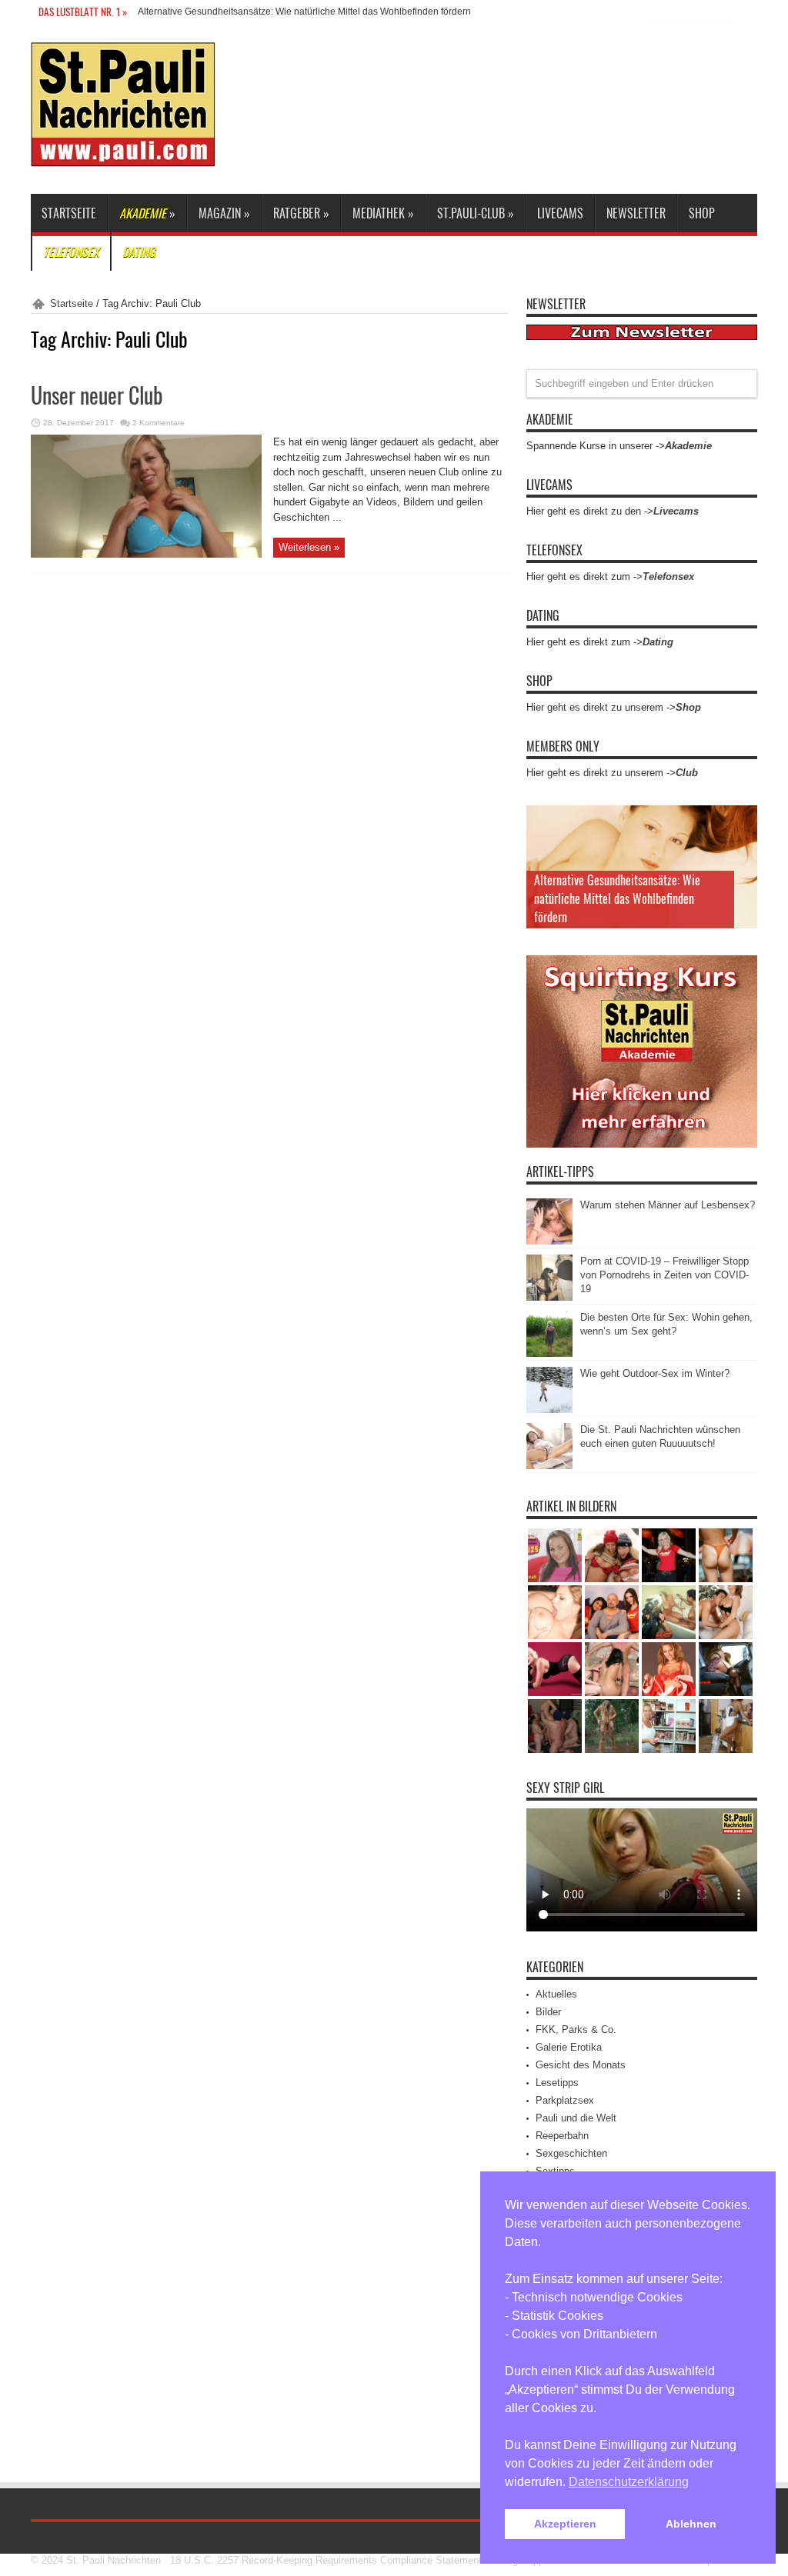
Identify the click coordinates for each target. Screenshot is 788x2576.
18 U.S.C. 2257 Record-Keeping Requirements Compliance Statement (326, 2560)
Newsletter (636, 213)
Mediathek (383, 213)
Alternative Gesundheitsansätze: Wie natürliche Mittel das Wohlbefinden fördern (304, 12)
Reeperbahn (562, 2136)
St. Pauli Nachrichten (114, 2560)
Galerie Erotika (569, 2047)
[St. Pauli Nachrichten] (123, 155)
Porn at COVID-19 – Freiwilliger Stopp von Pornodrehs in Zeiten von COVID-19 (664, 1275)
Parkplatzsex (565, 2100)
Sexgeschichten (571, 2153)
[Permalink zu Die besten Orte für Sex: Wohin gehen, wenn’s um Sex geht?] (549, 1353)
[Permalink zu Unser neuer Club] (146, 554)
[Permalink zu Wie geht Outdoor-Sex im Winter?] (549, 1410)
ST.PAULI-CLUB (476, 213)
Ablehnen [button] (691, 2524)
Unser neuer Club (97, 395)
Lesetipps (557, 2083)
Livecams (560, 213)
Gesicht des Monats (581, 2065)
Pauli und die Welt (576, 2118)
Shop (702, 213)
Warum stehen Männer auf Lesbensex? (668, 1205)
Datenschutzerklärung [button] (629, 2482)
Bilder (548, 2012)
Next (742, 845)
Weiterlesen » (309, 547)
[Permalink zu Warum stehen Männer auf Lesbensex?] (549, 1241)
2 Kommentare (159, 423)
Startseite (69, 213)
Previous (742, 821)
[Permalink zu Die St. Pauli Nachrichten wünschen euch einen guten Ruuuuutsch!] (549, 1466)
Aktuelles (556, 1994)
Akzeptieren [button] (565, 2524)
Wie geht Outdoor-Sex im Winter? (655, 1373)
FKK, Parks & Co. (576, 2029)
